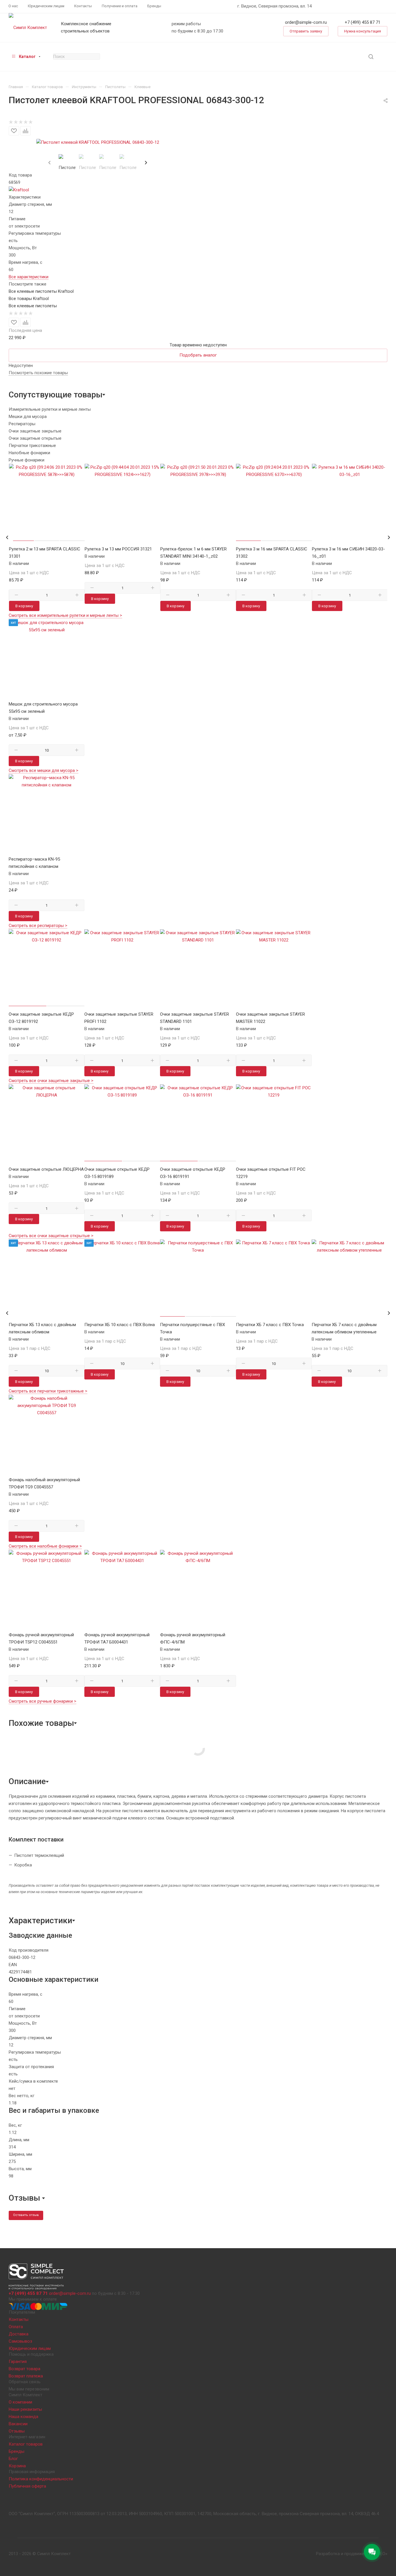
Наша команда (23, 2417)
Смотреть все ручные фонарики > (42, 1701)
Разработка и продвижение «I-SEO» (352, 2554)
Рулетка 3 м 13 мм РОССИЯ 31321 (118, 549)
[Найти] (371, 57)
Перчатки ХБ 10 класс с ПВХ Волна (120, 1325)
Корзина (17, 2466)
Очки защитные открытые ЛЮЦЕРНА (46, 1169)
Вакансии (18, 2424)
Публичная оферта (27, 2486)
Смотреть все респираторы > (38, 926)
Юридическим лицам (30, 2348)
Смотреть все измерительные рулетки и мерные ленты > (65, 615)
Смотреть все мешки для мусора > (43, 770)
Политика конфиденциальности (41, 2479)
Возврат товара (24, 2369)
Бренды (17, 2451)
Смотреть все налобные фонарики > (45, 1546)
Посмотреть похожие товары (38, 373)
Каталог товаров (26, 2444)
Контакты (19, 2319)
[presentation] (49, 163)
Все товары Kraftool (29, 299)
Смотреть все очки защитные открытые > (51, 1236)
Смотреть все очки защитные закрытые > (51, 1081)
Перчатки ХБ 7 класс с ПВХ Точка (270, 1325)
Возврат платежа (26, 2376)
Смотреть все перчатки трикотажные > (48, 1391)
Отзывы (17, 2431)
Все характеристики (29, 277)
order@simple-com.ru (306, 22)
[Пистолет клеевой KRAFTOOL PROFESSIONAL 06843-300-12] (98, 142)
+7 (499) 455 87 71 (363, 22)
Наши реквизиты (25, 2409)
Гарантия (18, 2362)
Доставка (19, 2334)
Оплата (16, 2327)
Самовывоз (20, 2341)
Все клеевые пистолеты (33, 306)
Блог (13, 2459)
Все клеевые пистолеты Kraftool (41, 291)
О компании (20, 2402)
